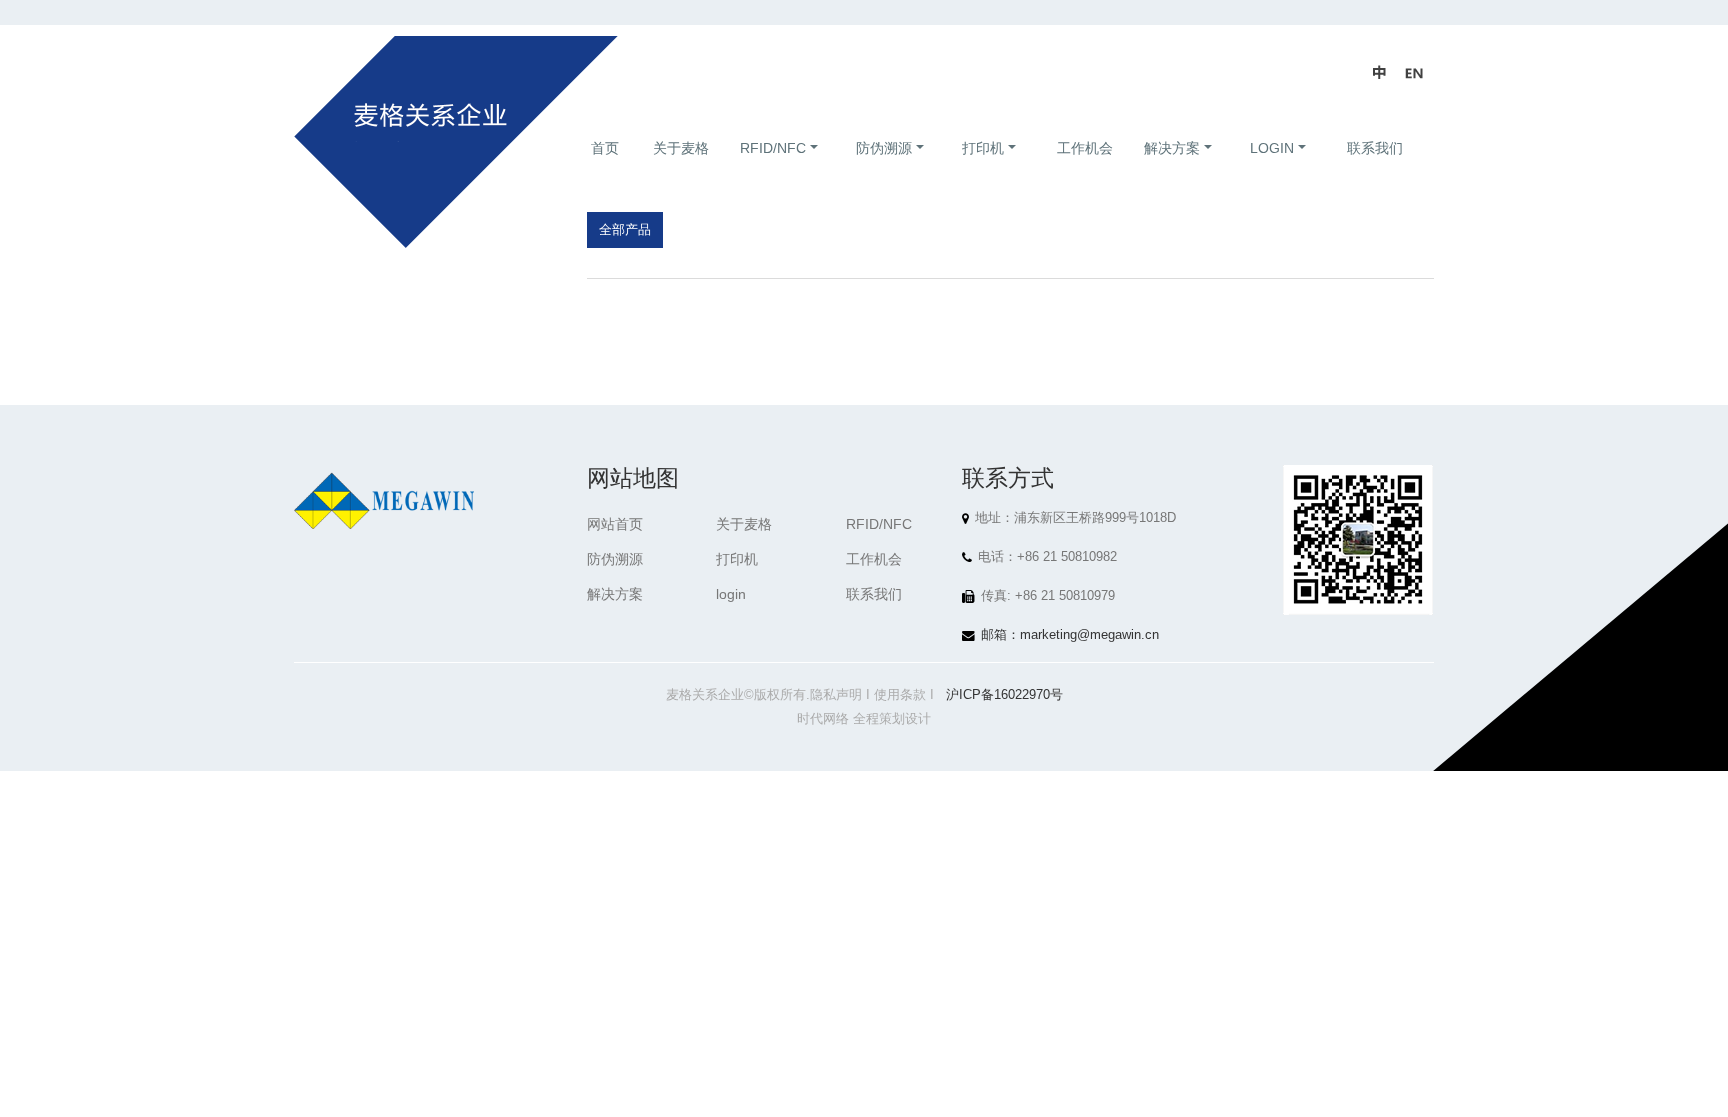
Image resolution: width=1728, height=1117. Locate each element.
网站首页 (615, 524)
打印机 (983, 148)
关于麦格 (681, 148)
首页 (605, 148)
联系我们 (1375, 148)
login (1272, 148)
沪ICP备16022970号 (1004, 695)
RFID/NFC (773, 148)
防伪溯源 (884, 148)
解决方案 (1172, 148)
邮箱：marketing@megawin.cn (1070, 635)
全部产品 (625, 230)
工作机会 (1085, 148)
